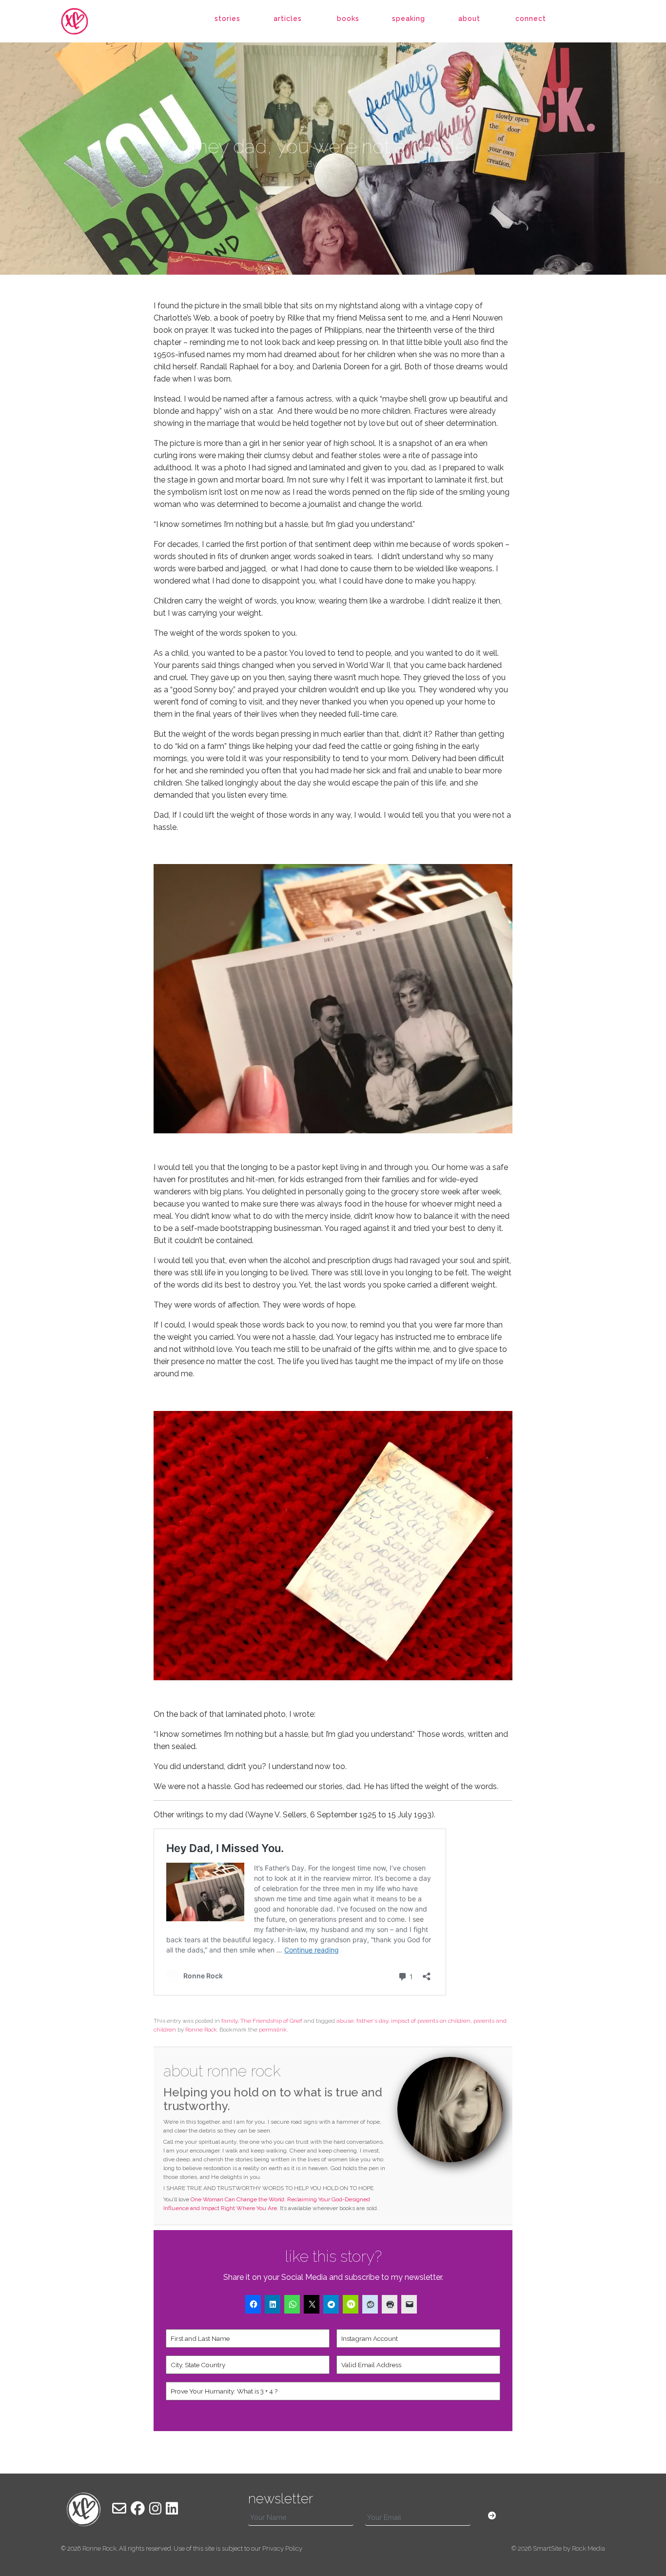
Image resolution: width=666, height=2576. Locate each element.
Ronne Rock (201, 2030)
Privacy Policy (282, 2548)
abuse (345, 2021)
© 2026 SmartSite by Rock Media (558, 2548)
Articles (288, 19)
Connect (531, 19)
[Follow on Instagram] (155, 2509)
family (229, 2021)
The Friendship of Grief (271, 2021)
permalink (273, 2030)
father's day (372, 2021)
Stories (227, 19)
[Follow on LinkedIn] (172, 2509)
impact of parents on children (431, 2021)
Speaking (409, 19)
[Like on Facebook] (138, 2509)
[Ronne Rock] (84, 21)
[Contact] (119, 2509)
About (469, 19)
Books (348, 19)
